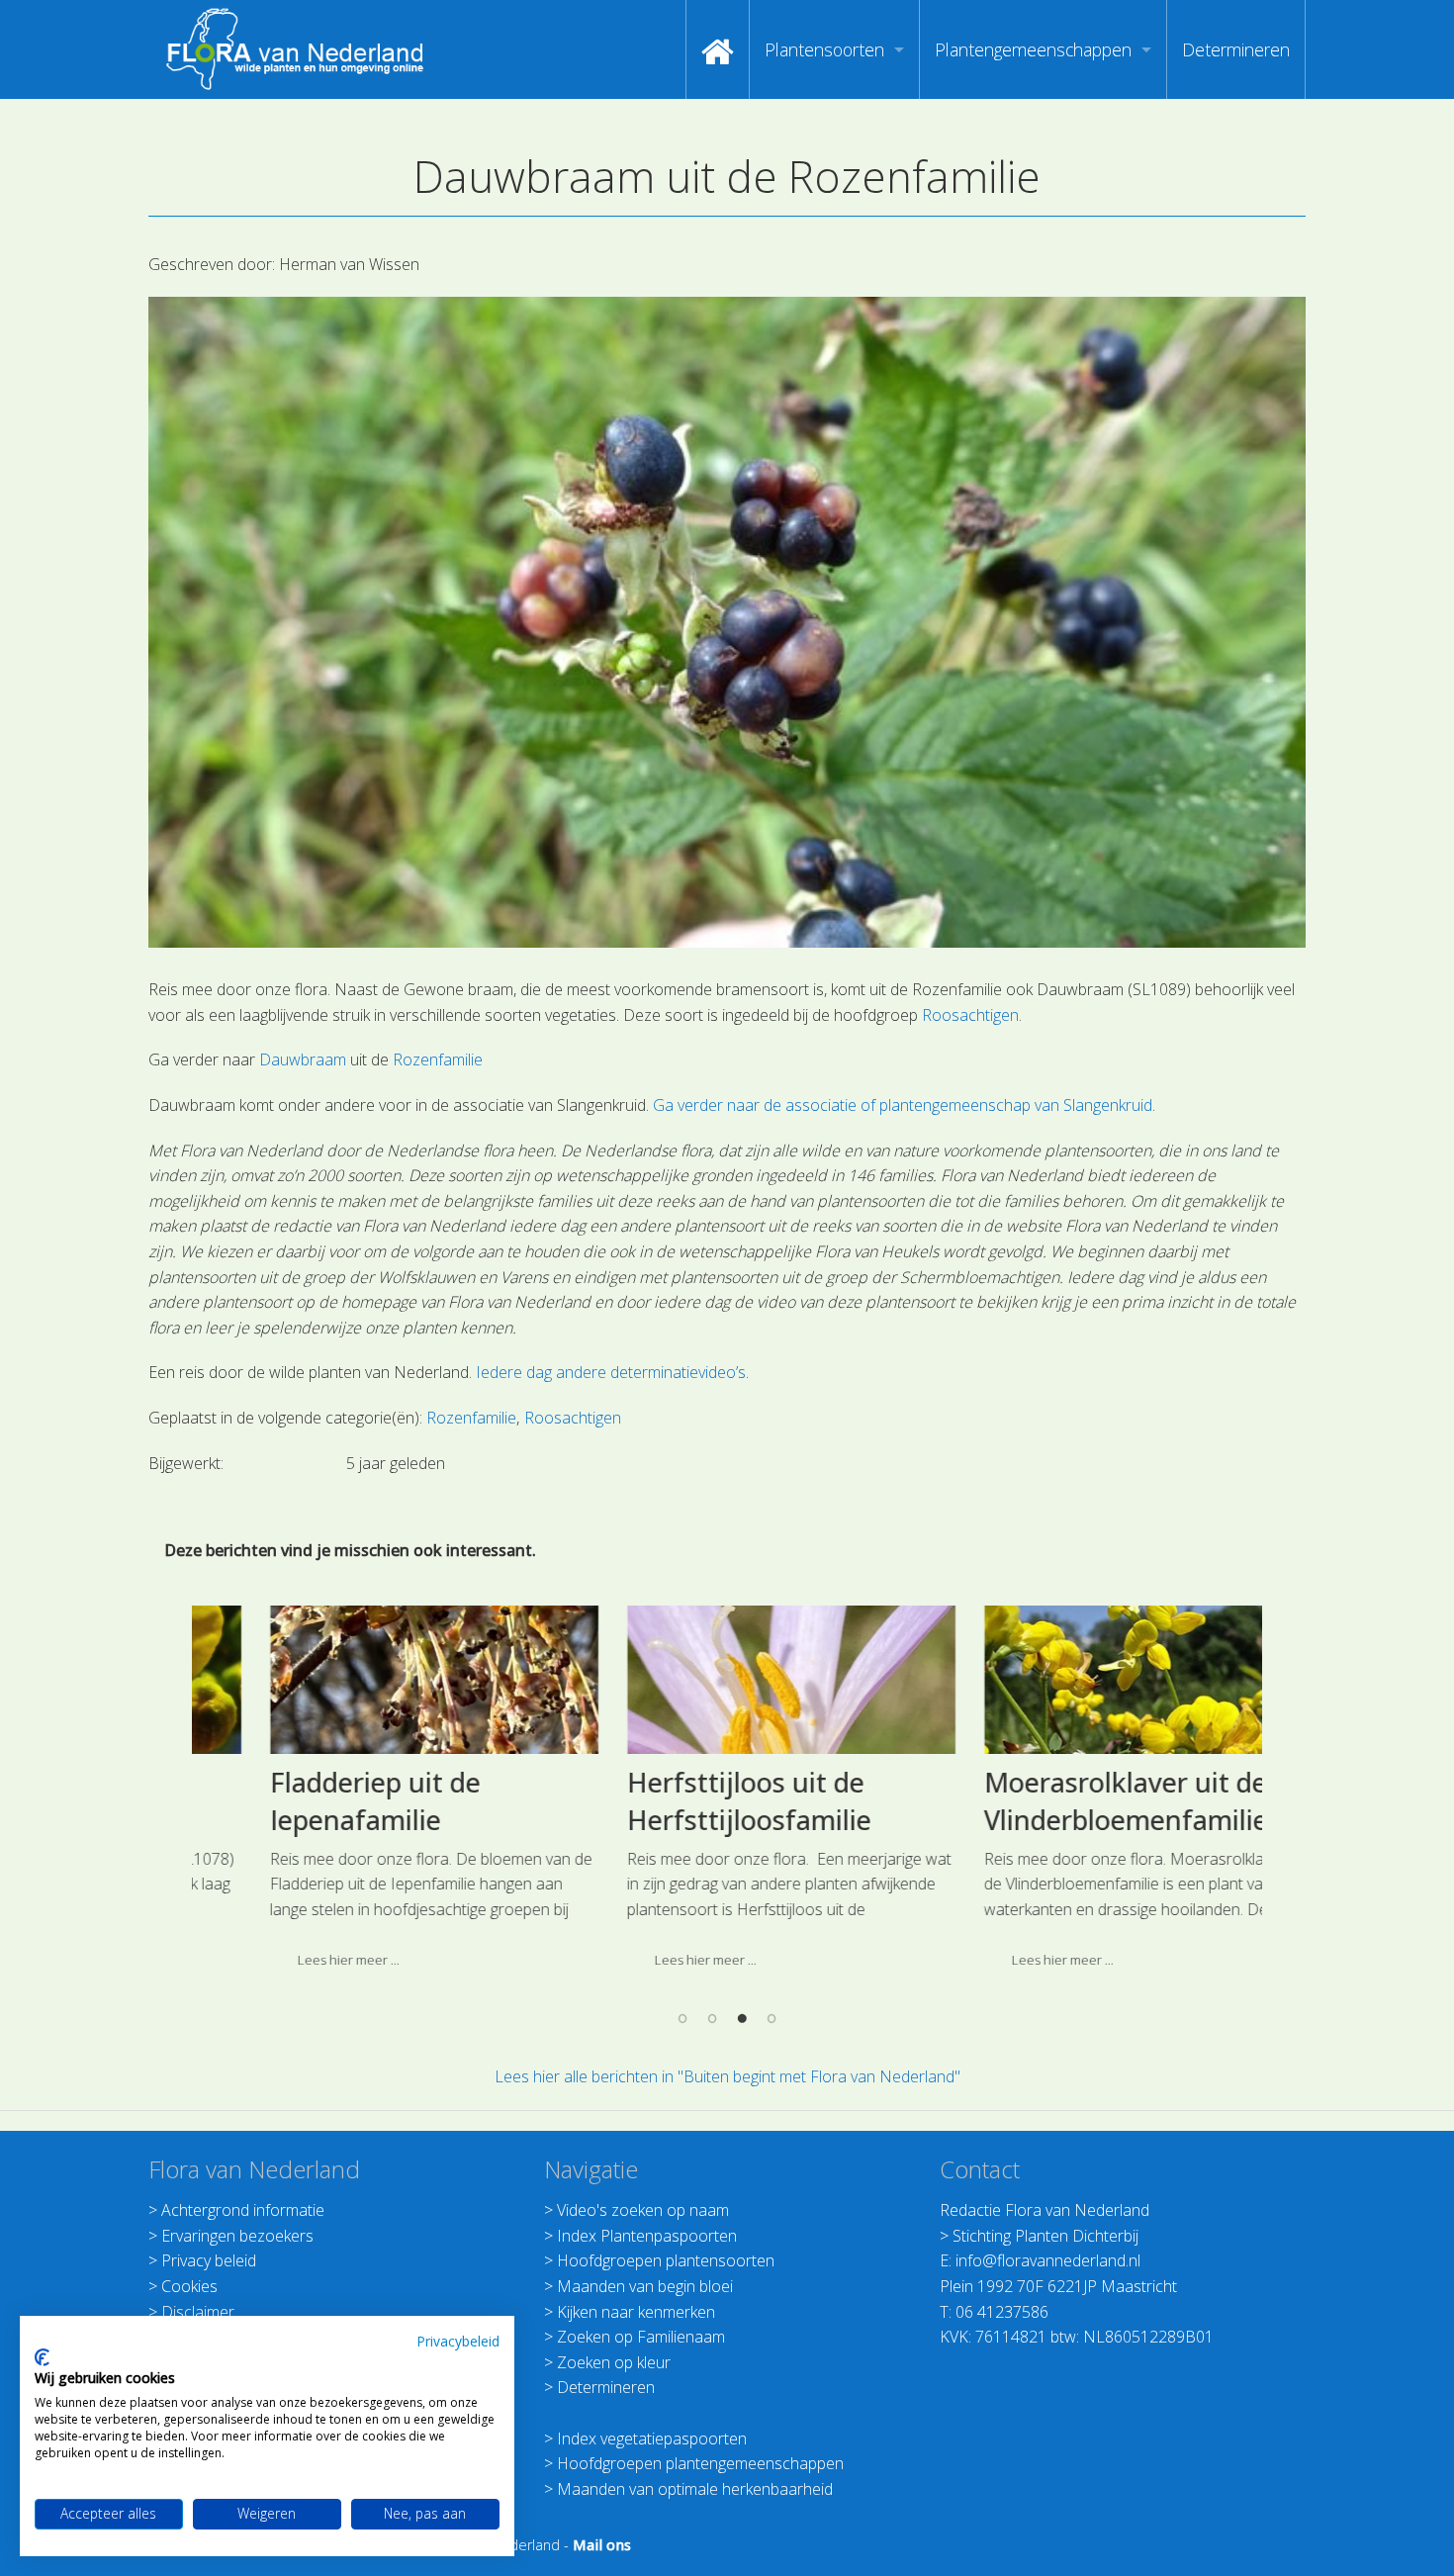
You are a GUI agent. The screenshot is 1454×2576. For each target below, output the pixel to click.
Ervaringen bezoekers (237, 2236)
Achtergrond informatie (243, 2210)
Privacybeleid (458, 2341)
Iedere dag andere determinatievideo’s (611, 1372)
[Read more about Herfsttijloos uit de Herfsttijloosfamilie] (728, 1680)
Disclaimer (198, 2312)
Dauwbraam (303, 1059)
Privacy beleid (209, 2260)
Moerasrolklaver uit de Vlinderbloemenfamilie (1063, 1801)
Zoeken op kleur (614, 2362)
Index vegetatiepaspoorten (652, 2438)
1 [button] (682, 2018)
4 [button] (772, 2018)
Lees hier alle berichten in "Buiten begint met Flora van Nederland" (727, 2076)
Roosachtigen (970, 1015)
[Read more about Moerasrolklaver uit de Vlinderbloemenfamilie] (1085, 1680)
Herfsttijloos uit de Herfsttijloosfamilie (686, 1801)
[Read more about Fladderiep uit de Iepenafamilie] (371, 1680)
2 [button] (712, 2018)
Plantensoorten (824, 49)
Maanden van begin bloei (645, 2286)
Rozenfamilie (438, 1059)
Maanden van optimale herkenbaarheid (695, 2489)
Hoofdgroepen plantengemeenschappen (700, 2463)
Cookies (189, 2286)
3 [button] (742, 2018)
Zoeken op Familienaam (641, 2337)
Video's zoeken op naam (643, 2210)
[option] (370, 1795)
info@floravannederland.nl (1048, 2260)
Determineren (1236, 49)
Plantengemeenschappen (1033, 49)
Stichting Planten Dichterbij (1045, 2236)
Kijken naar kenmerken (636, 2312)
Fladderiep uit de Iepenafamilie (312, 1801)
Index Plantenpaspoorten (647, 2236)
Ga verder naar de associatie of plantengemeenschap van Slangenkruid (903, 1105)
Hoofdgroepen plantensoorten (666, 2260)
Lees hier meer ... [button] (285, 1960)
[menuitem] (718, 49)
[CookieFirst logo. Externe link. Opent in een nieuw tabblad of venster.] (42, 2357)
